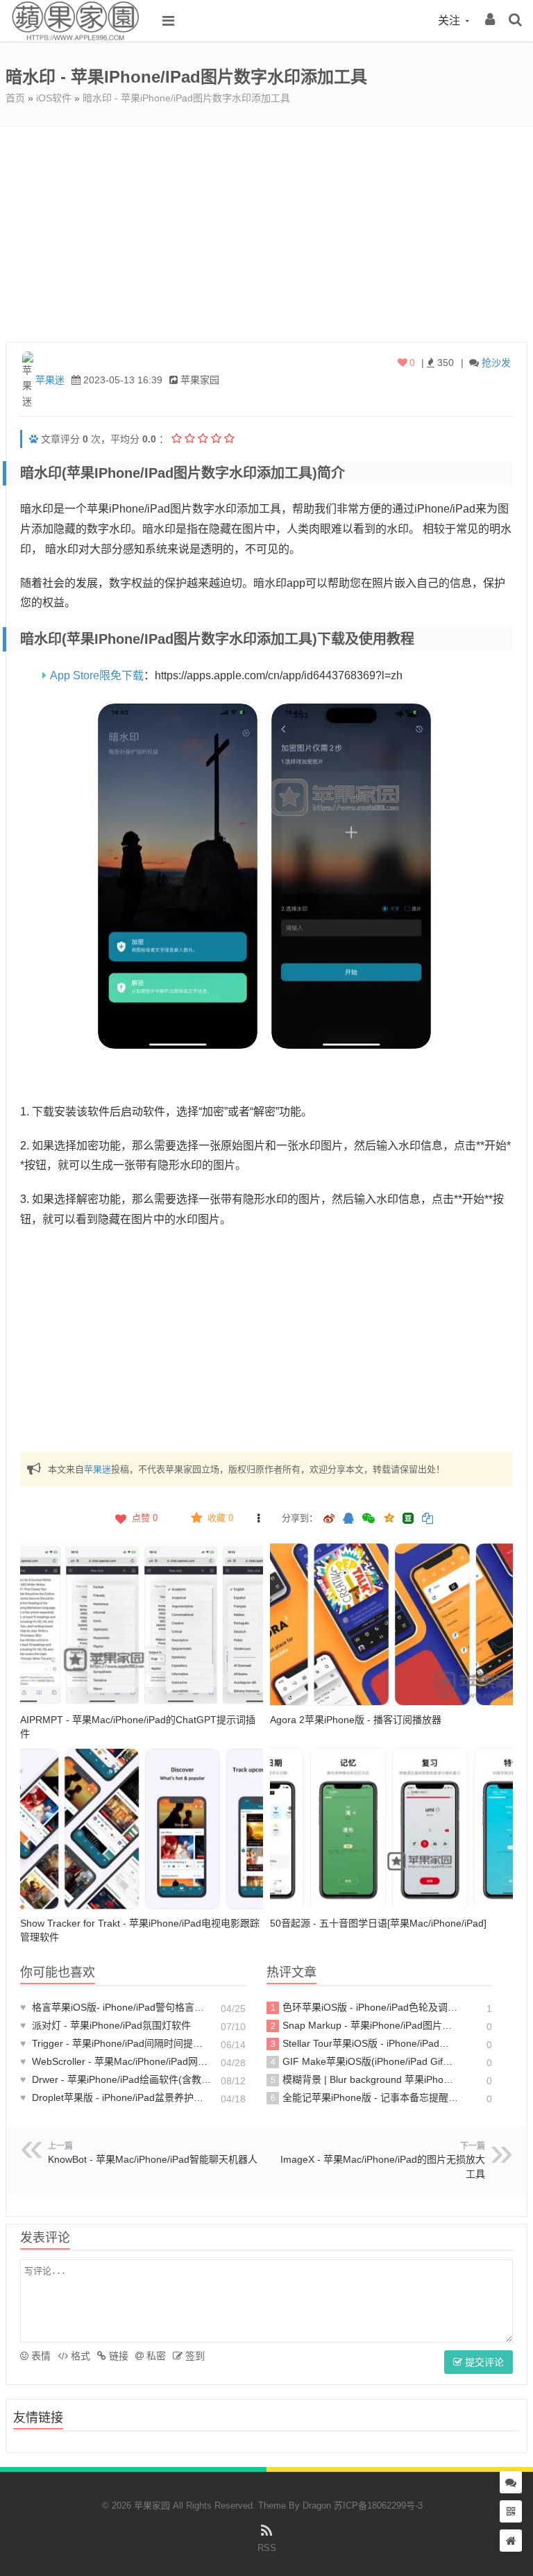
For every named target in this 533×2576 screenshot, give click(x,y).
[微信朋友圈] (370, 1519)
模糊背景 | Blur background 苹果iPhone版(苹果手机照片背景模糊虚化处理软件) (365, 2079)
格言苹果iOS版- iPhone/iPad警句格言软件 (116, 2007)
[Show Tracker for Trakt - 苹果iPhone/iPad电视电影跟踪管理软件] (142, 1829)
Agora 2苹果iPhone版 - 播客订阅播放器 (356, 1720)
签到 (194, 2356)
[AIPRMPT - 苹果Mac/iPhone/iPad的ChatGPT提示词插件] (142, 1624)
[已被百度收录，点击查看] (34, 439)
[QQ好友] (348, 1519)
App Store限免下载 (97, 675)
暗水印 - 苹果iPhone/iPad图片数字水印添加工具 (186, 98)
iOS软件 (54, 98)
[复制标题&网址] (428, 1519)
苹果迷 (50, 380)
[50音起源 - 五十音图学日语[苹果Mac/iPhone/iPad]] (391, 1829)
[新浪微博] (329, 1519)
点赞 (145, 1518)
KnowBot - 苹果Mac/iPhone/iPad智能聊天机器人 (153, 2159)
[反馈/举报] (258, 1518)
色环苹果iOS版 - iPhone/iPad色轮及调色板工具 (365, 2007)
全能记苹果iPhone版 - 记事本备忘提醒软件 (365, 2097)
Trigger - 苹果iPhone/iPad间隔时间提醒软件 (116, 2043)
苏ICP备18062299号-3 (378, 2506)
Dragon (317, 2506)
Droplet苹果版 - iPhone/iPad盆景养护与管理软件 (116, 2097)
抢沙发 (496, 363)
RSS (267, 2548)
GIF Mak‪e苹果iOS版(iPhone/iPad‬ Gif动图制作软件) (365, 2061)
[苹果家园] (75, 38)
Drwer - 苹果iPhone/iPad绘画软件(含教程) (116, 2079)
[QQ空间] (389, 1517)
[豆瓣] (408, 1518)
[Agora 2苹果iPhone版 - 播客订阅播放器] (391, 1624)
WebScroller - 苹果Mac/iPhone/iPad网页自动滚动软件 (116, 2061)
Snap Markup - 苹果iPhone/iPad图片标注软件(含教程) (365, 2025)
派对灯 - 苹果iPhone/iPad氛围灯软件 (105, 2025)
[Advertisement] (266, 231)
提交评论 (483, 2362)
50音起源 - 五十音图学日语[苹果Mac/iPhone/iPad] (378, 1923)
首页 (15, 98)
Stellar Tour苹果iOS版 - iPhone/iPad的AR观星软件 (365, 2043)
